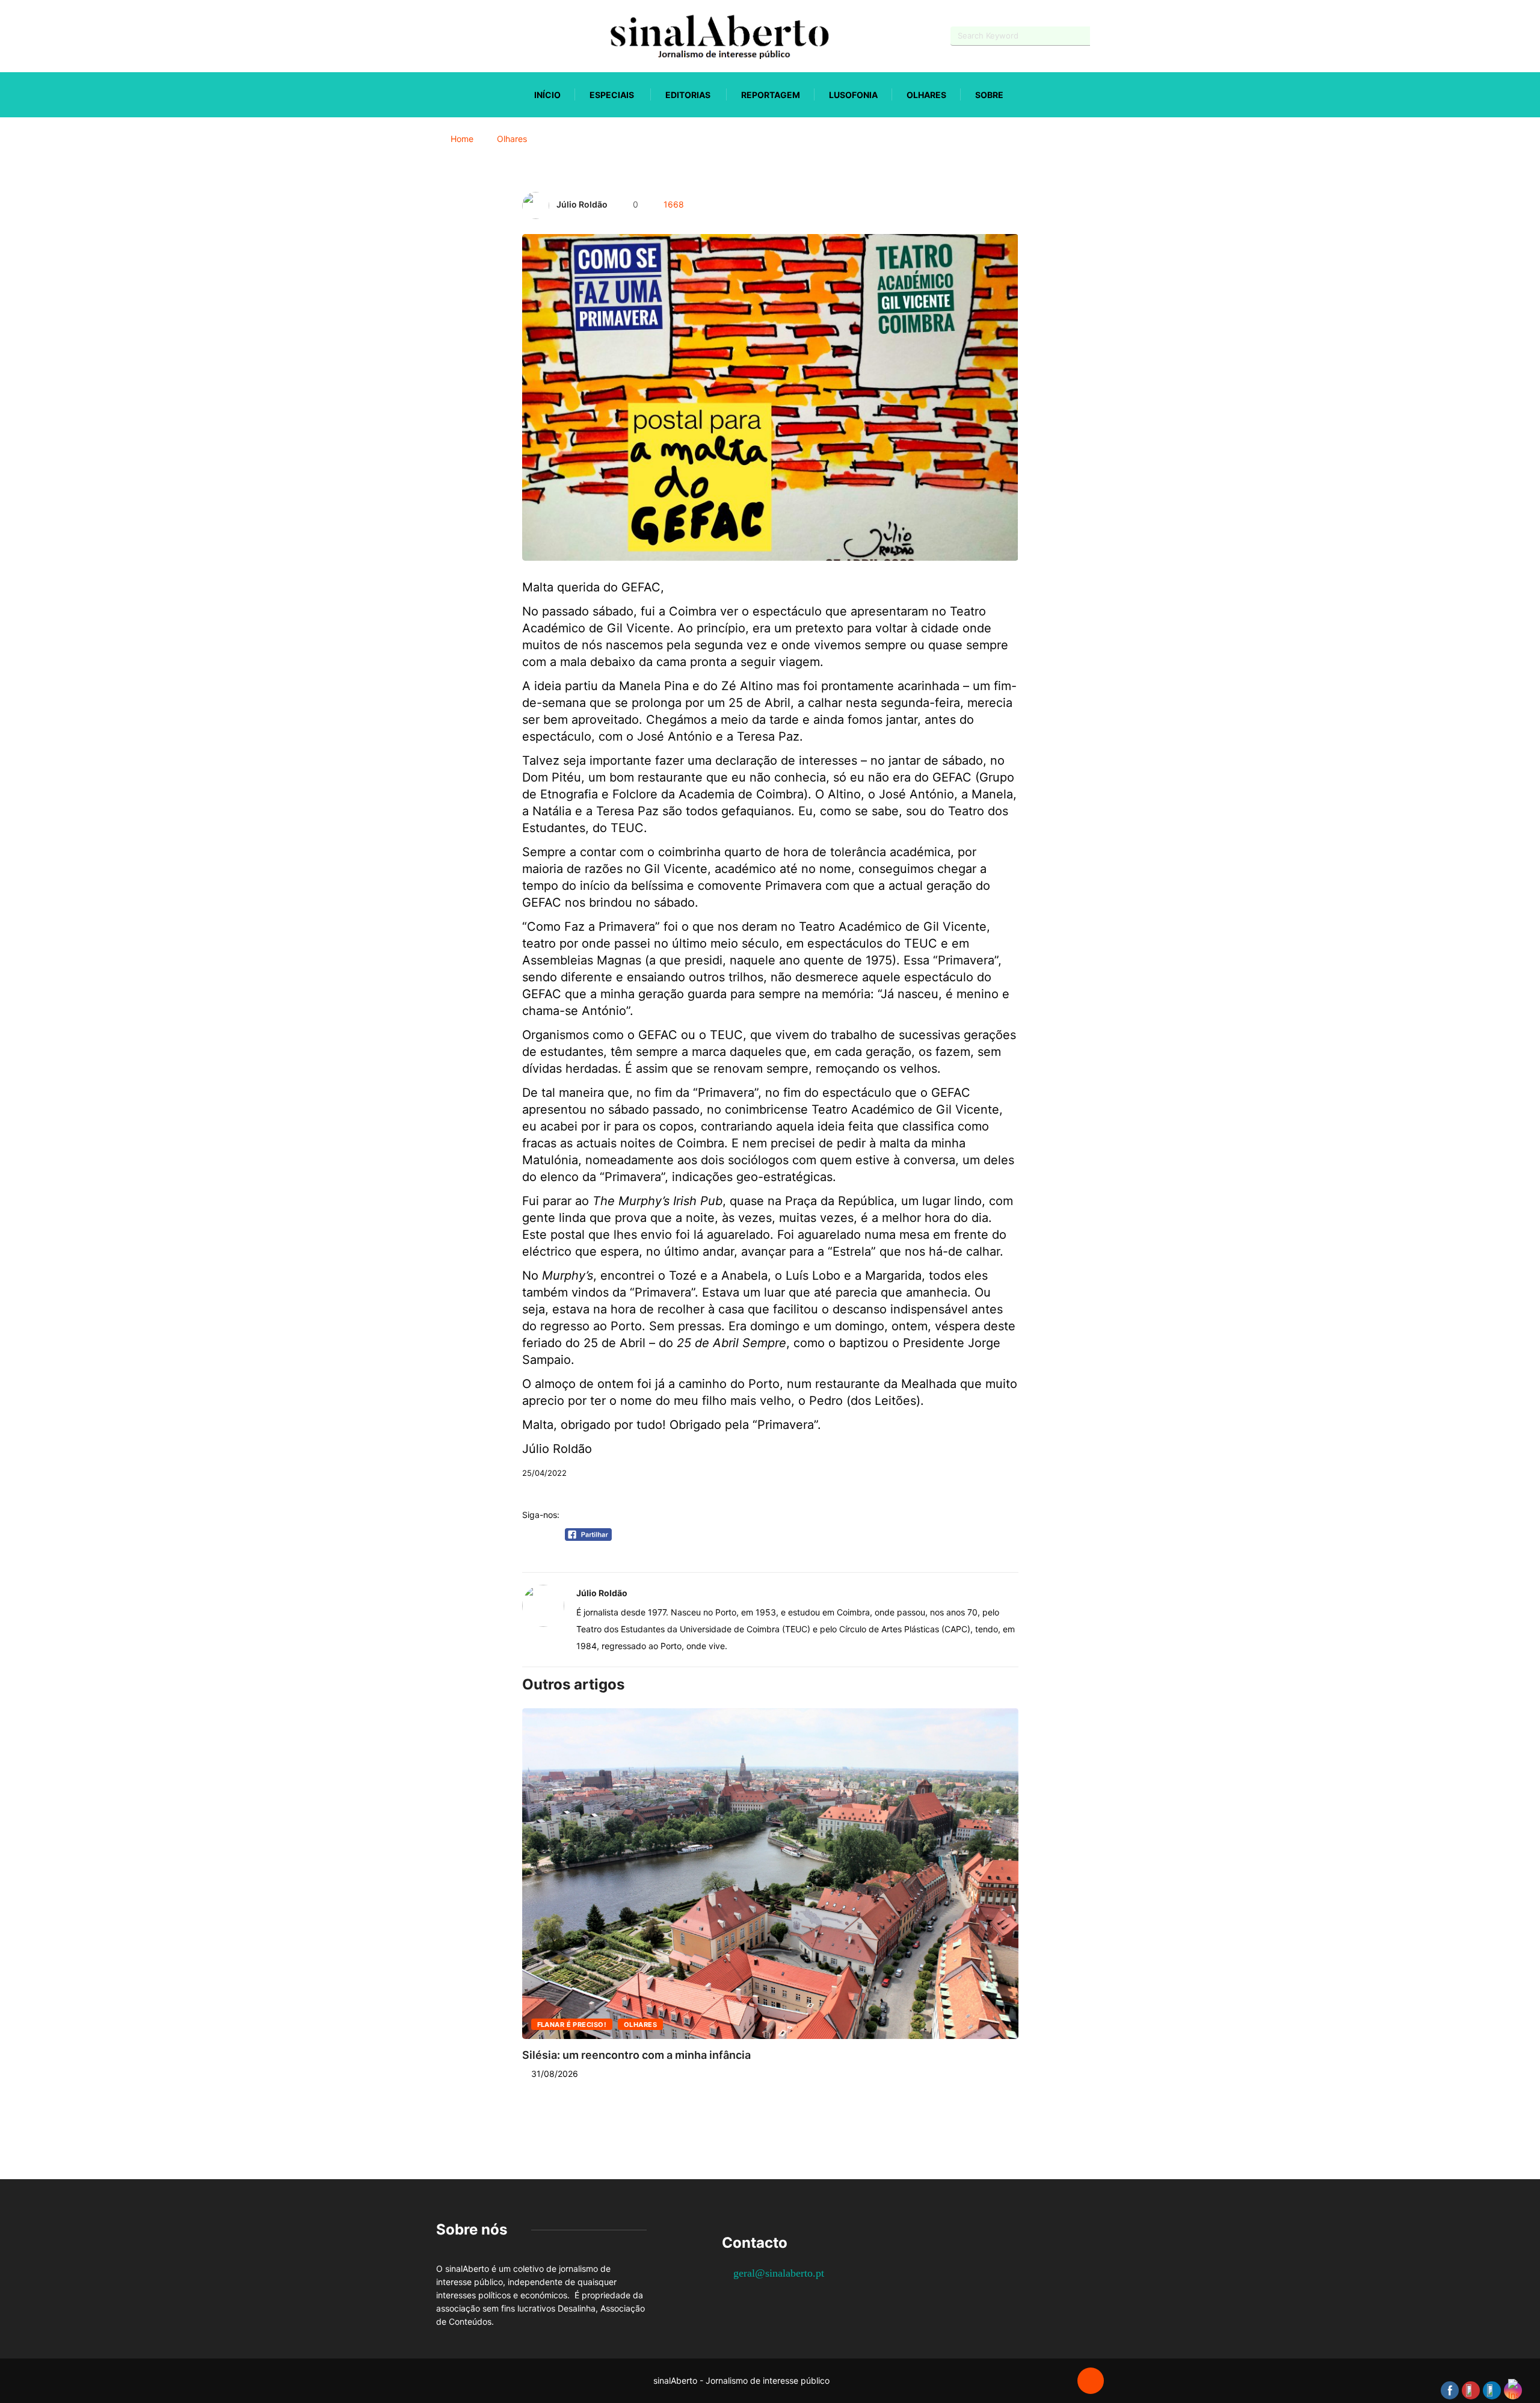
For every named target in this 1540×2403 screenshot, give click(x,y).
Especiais (612, 95)
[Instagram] (482, 36)
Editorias (688, 95)
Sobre (989, 95)
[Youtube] (460, 36)
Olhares (926, 95)
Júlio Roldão (582, 204)
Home (462, 139)
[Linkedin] (503, 36)
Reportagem (771, 95)
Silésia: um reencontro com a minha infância (636, 2055)
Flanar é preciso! (572, 2025)
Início (547, 95)
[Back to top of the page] (1091, 2381)
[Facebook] (439, 36)
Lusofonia (853, 95)
